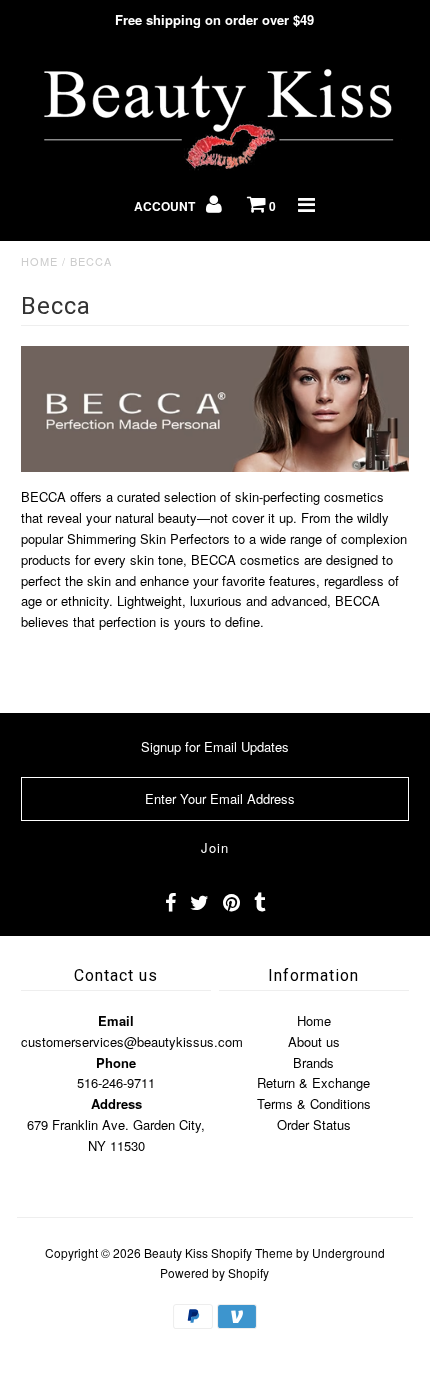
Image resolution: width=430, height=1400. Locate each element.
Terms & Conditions (314, 1103)
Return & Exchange (313, 1082)
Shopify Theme (252, 1252)
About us (314, 1041)
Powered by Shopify (214, 1272)
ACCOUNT (166, 206)
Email (116, 1020)
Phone (116, 1062)
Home (39, 261)
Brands (313, 1062)
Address (116, 1103)
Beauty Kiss (176, 1252)
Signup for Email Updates (215, 746)
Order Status (314, 1124)
